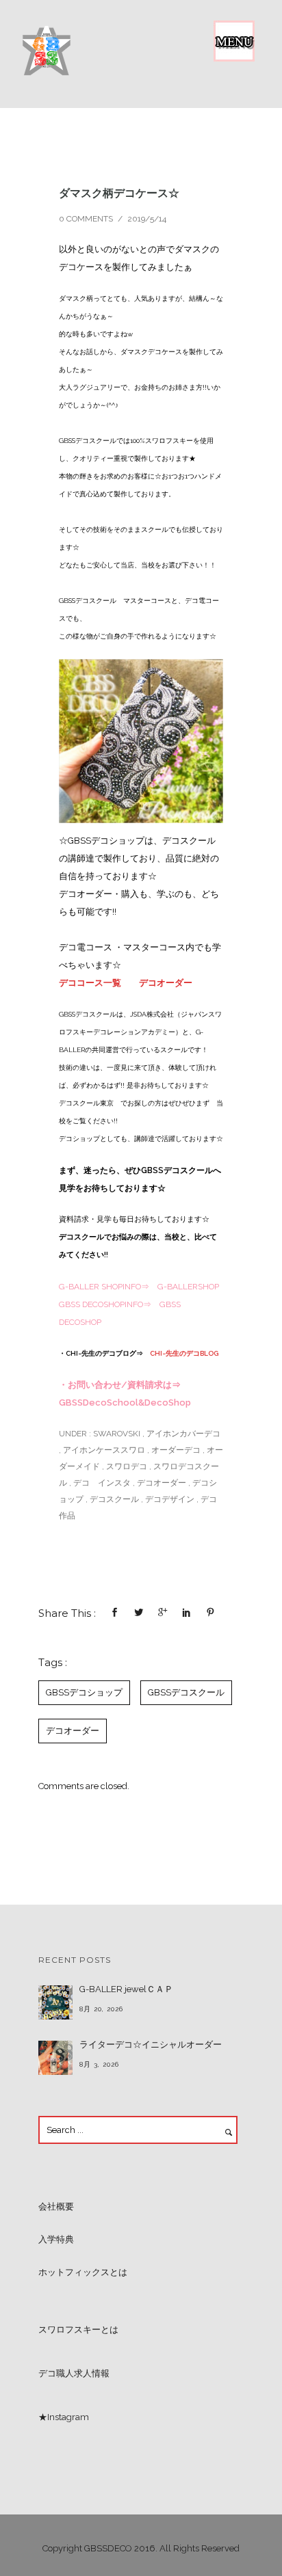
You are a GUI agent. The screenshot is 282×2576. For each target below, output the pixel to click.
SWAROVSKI (116, 1434)
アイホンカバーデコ (183, 1434)
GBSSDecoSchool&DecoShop (125, 1403)
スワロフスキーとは (78, 2330)
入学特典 (56, 2239)
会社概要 (56, 2206)
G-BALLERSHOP (188, 1287)
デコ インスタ (102, 1483)
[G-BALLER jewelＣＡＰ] (55, 2002)
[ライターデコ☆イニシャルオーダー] (55, 2058)
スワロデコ (127, 1466)
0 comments (86, 219)
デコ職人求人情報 (74, 2373)
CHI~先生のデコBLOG (184, 1353)
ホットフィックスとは (83, 2272)
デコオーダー (166, 983)
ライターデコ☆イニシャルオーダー (151, 2044)
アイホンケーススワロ (104, 1450)
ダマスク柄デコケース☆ (119, 193)
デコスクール (114, 1499)
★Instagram (64, 2417)
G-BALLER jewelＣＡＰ (126, 1989)
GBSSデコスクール (186, 1692)
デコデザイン (170, 1499)
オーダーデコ (176, 1450)
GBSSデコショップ (84, 1692)
